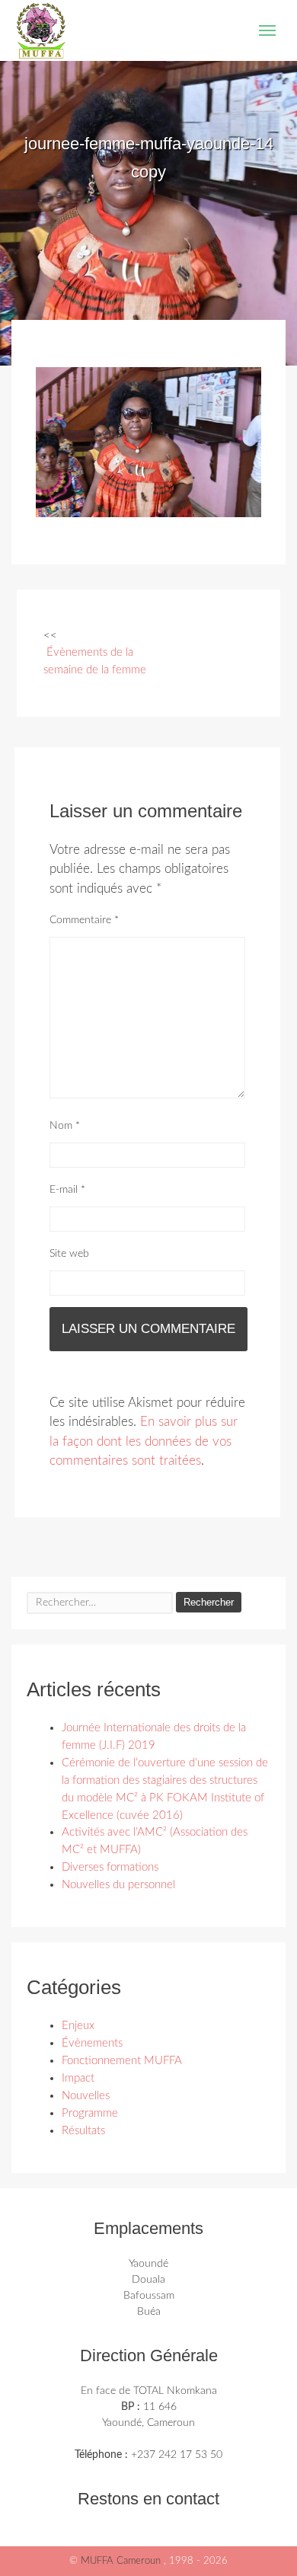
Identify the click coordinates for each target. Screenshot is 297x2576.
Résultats (83, 2131)
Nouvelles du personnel (118, 1885)
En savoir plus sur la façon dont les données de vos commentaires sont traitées (144, 1441)
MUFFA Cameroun (122, 2561)
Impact (78, 2078)
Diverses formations (110, 1867)
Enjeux (78, 2026)
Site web (69, 1254)
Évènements (92, 2043)
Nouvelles (86, 2096)
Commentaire (84, 920)
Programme (90, 2113)
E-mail (67, 1190)
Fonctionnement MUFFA (122, 2061)
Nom (65, 1126)
